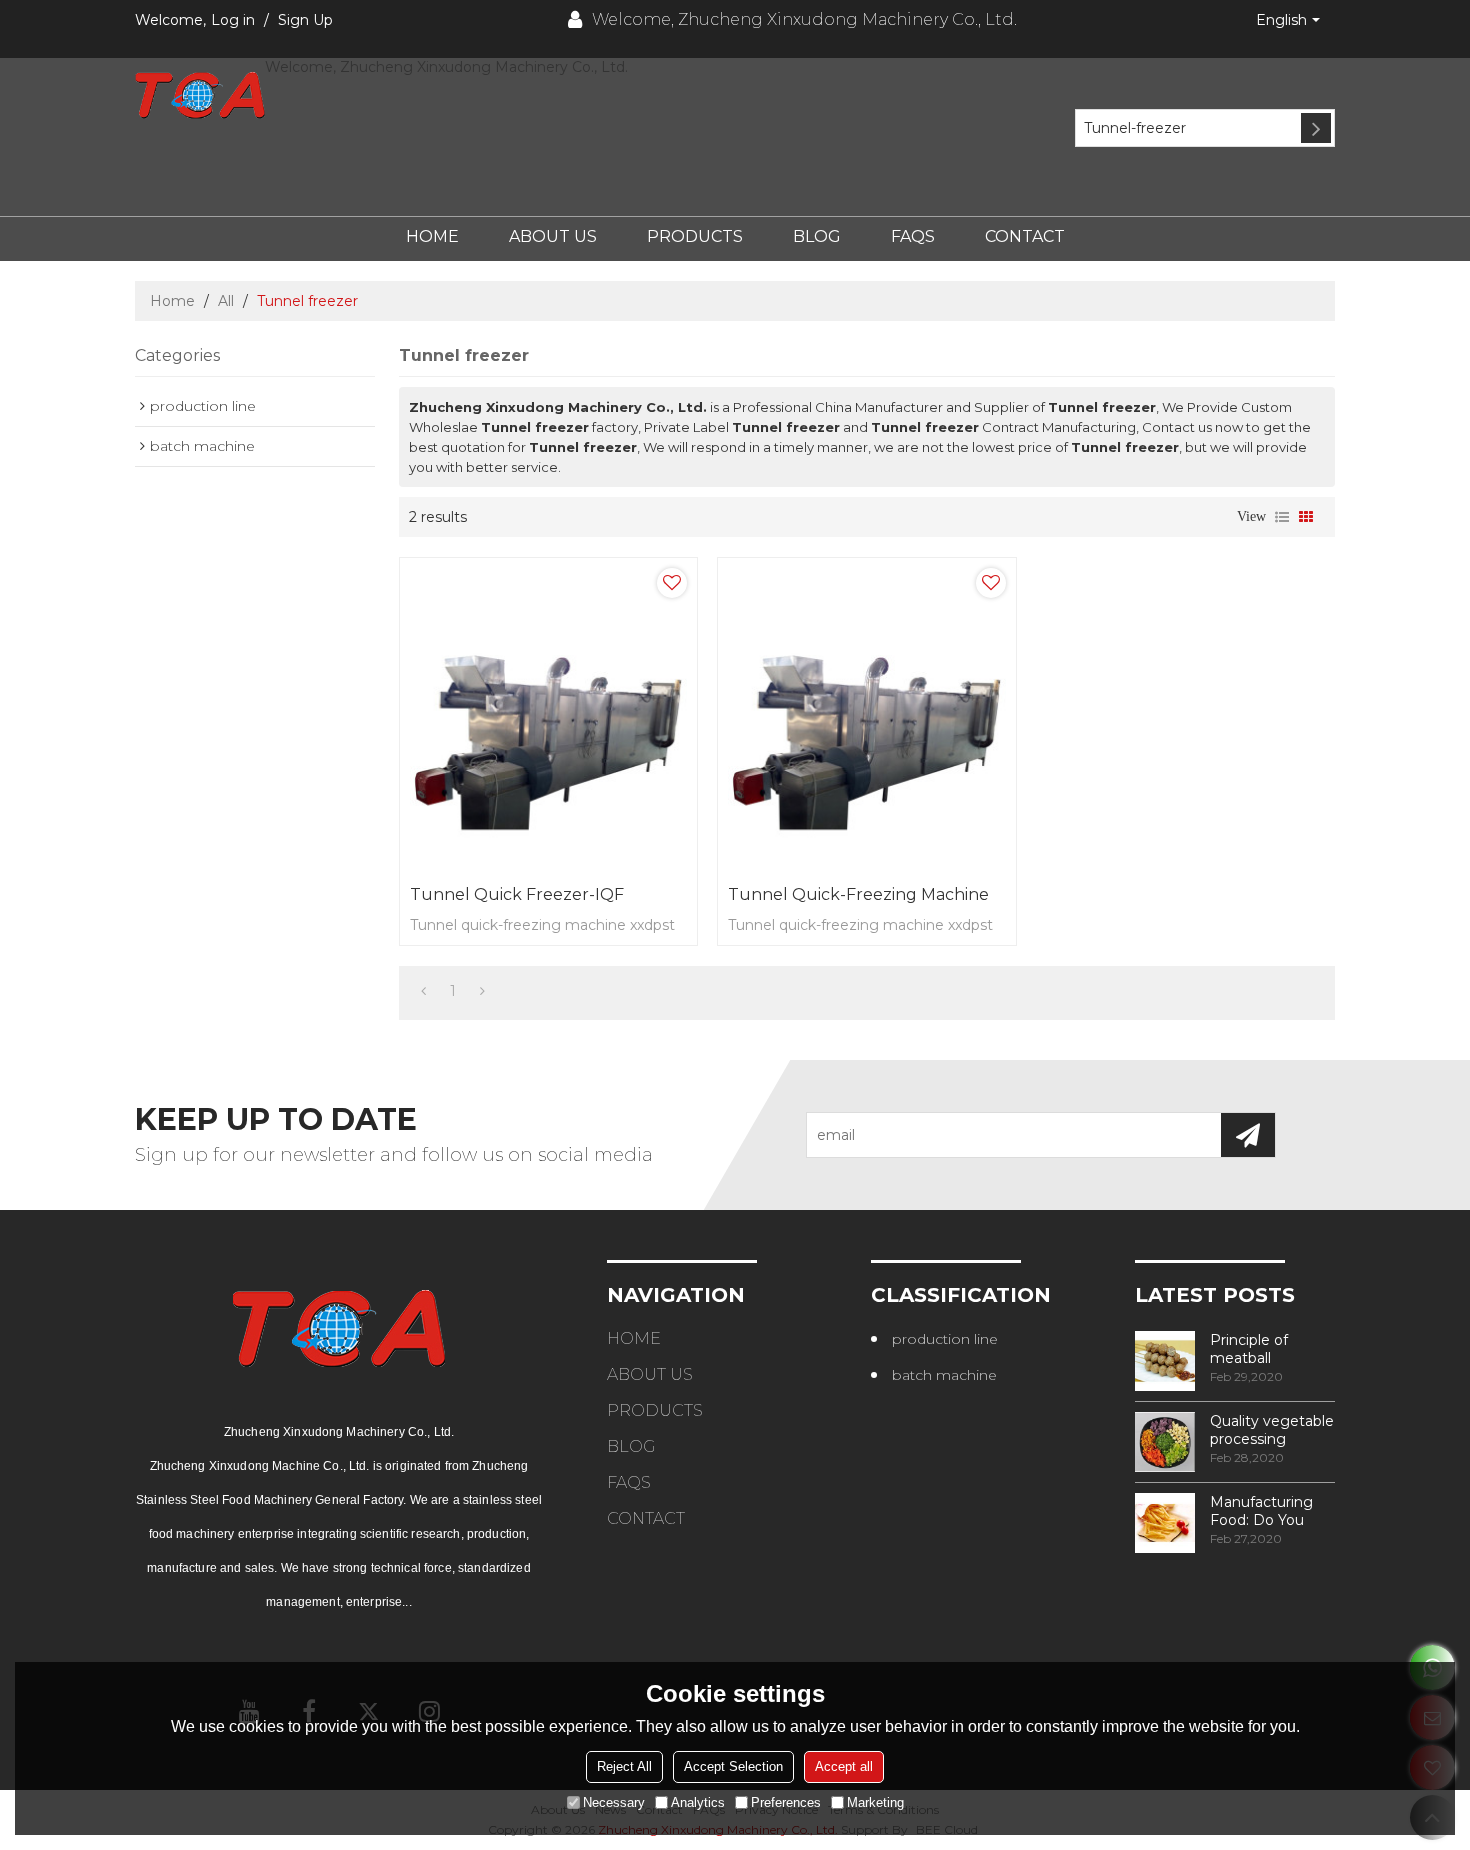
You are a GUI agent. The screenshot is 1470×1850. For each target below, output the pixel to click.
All (226, 301)
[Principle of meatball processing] (1165, 1361)
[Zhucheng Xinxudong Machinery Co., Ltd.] (200, 95)
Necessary (614, 1802)
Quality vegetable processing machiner (1272, 1430)
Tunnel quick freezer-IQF (517, 894)
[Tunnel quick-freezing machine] (866, 716)
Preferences (786, 1802)
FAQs (913, 236)
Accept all (844, 1766)
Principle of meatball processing (1249, 1349)
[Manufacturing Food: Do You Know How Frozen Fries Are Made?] (1165, 1523)
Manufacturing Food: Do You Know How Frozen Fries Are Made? (1267, 1511)
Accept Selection (733, 1766)
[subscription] (1248, 1135)
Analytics (698, 1802)
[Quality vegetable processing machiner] (1165, 1442)
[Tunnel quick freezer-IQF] (548, 716)
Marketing (875, 1802)
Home (432, 236)
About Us (553, 236)
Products (695, 236)
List (1282, 517)
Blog (817, 236)
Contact (1025, 236)
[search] (1316, 128)
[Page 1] (423, 991)
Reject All (624, 1766)
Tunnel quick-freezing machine (858, 894)
